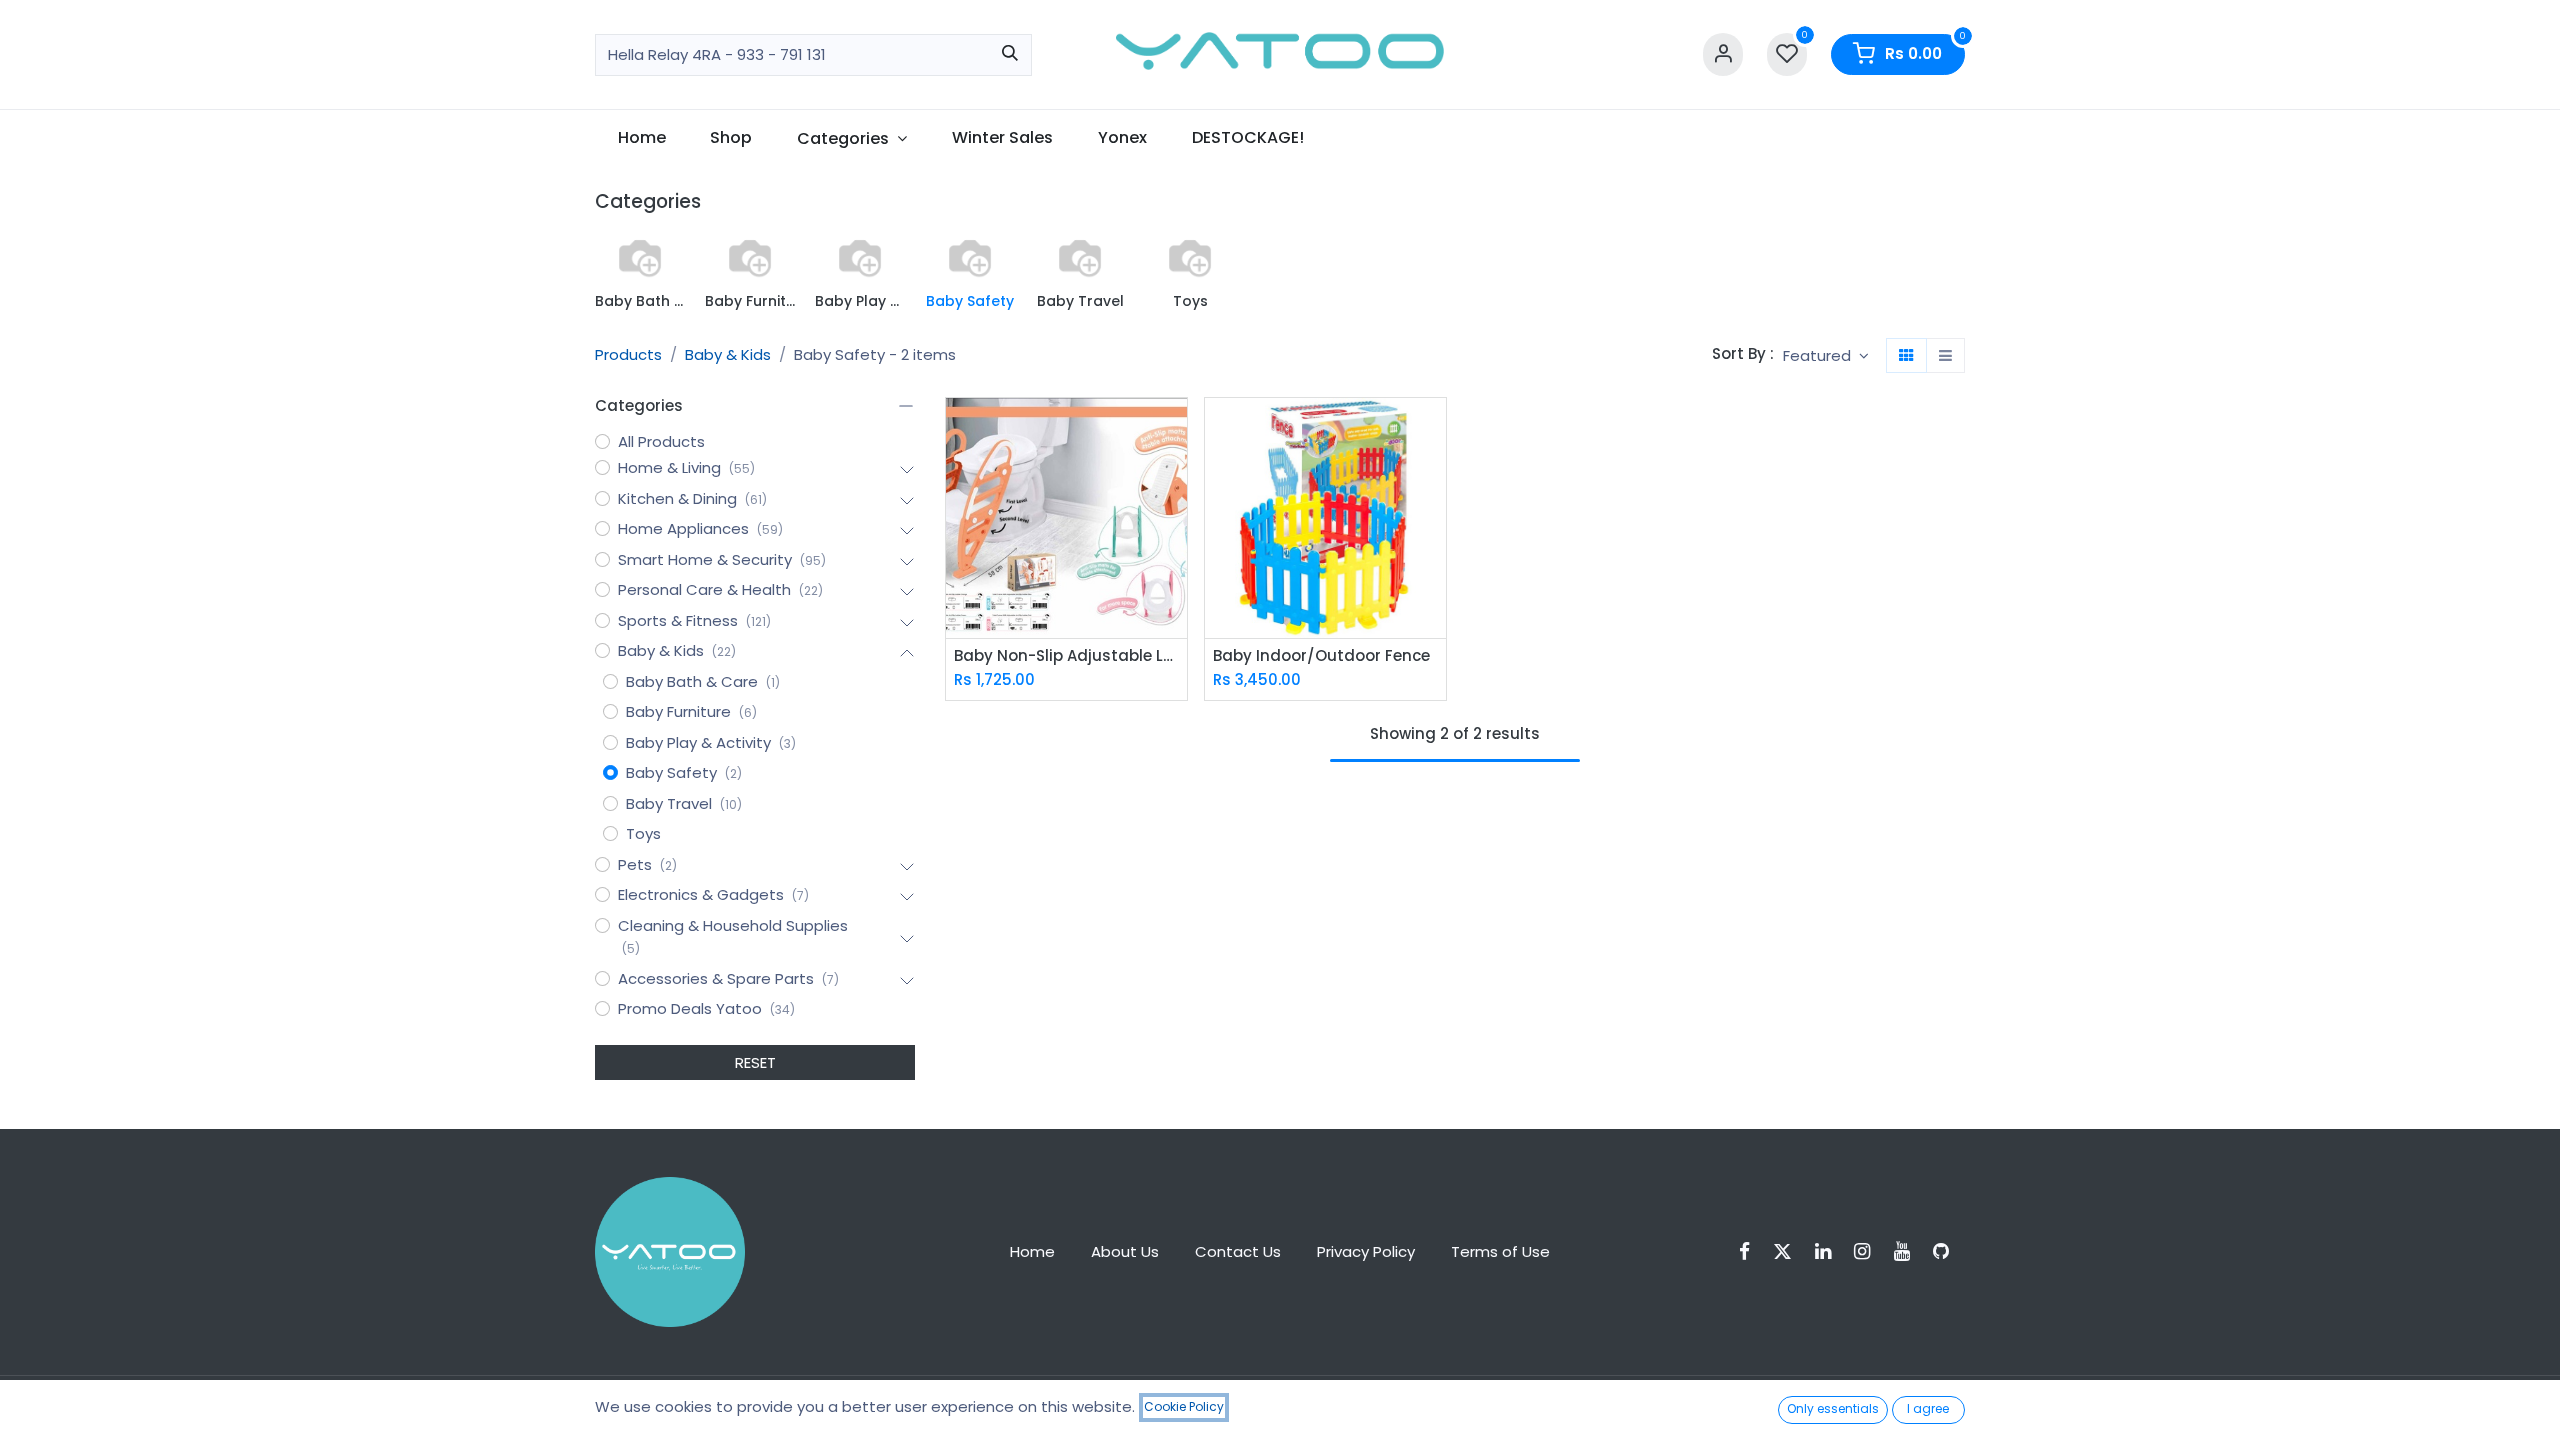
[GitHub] (1947, 1251)
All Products (661, 441)
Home (1032, 1251)
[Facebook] (1751, 1251)
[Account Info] (1723, 54)
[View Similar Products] (1174, 520)
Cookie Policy (1184, 1406)
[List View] (1945, 355)
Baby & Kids (728, 354)
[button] (1826, 355)
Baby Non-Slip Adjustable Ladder (1066, 656)
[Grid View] (1906, 355)
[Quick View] (1174, 430)
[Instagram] (1868, 1251)
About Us (1125, 1251)
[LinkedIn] (1829, 1251)
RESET (755, 1062)
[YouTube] (1908, 1251)
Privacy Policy (1366, 1251)
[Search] (1010, 55)
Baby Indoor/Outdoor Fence (1321, 656)
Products (628, 354)
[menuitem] (641, 138)
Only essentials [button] (1833, 1408)
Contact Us (1238, 1251)
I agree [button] (1928, 1408)
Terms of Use (1500, 1251)
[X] (1789, 1251)
